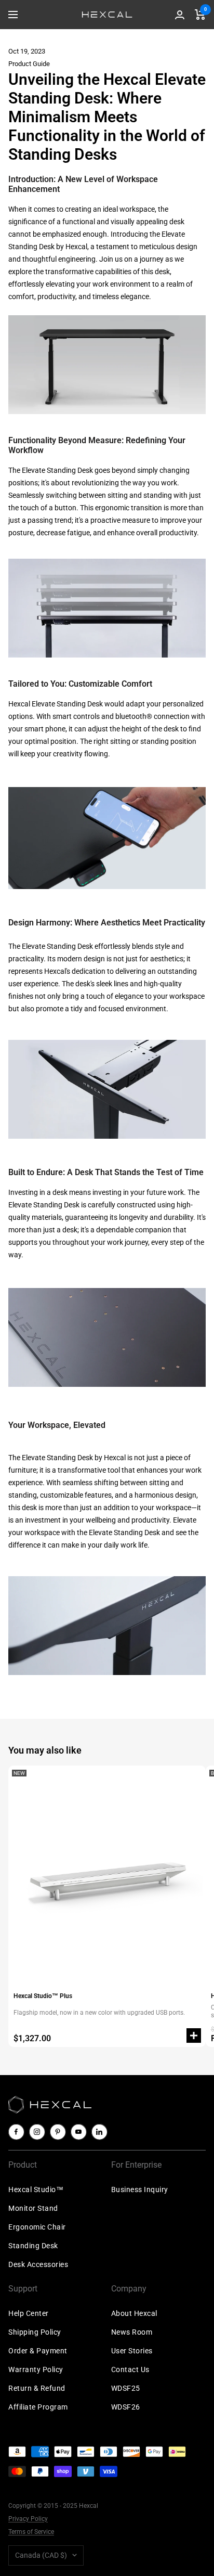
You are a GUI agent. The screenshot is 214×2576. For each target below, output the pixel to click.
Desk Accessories (38, 2264)
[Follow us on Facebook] (16, 2132)
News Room (132, 2332)
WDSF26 (126, 2407)
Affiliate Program (38, 2407)
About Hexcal (134, 2313)
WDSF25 (126, 2388)
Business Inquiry (140, 2189)
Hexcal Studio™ (36, 2189)
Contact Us (130, 2369)
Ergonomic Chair (37, 2227)
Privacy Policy (28, 2519)
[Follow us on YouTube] (78, 2132)
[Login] (180, 15)
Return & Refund (37, 2388)
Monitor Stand (33, 2208)
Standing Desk (33, 2246)
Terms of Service (31, 2532)
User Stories (132, 2351)
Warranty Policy (36, 2369)
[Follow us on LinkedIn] (99, 2132)
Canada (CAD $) (41, 2555)
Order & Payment (38, 2351)
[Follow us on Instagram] (37, 2132)
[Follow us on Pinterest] (58, 2132)
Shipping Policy (35, 2332)
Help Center (29, 2313)
